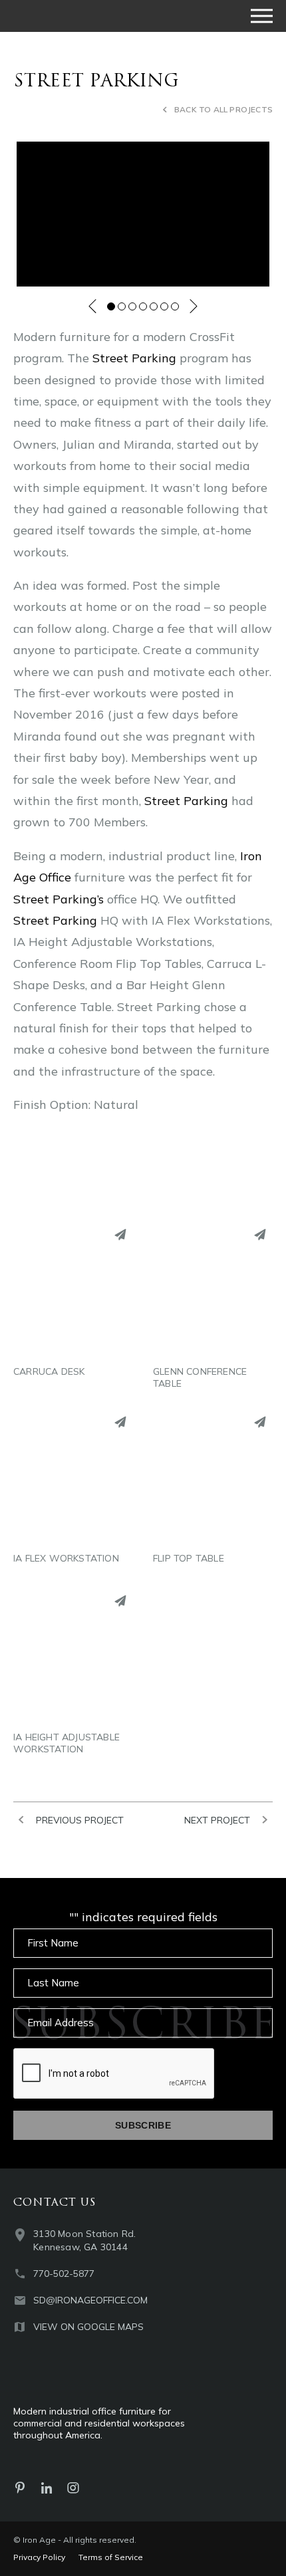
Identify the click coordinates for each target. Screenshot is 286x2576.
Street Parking (134, 358)
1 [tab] (111, 306)
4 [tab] (143, 306)
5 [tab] (154, 306)
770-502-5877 (64, 2274)
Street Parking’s (59, 899)
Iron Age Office (80, 16)
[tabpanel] (143, 214)
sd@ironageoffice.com (90, 2300)
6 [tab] (164, 306)
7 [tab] (175, 306)
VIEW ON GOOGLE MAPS (88, 2327)
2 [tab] (122, 306)
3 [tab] (132, 306)
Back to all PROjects (223, 109)
